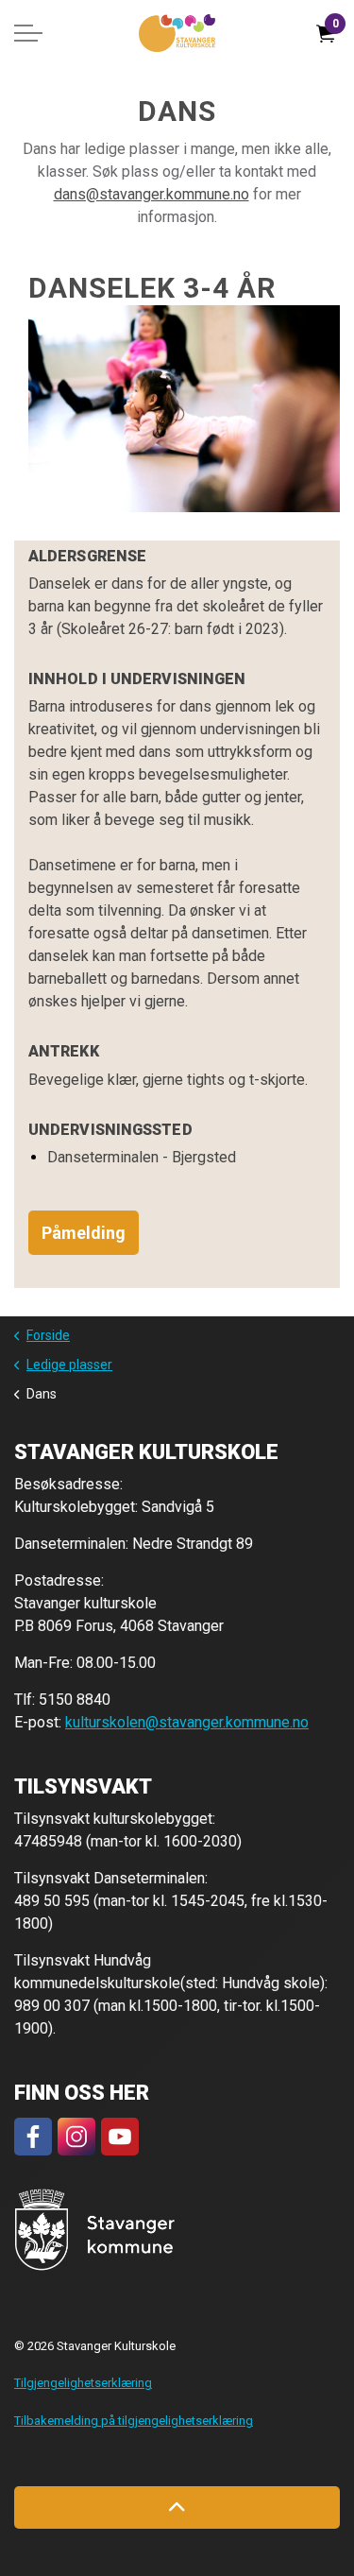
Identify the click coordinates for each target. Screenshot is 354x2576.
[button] (95, 2230)
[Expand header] (28, 33)
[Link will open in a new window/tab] (33, 2137)
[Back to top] (177, 2507)
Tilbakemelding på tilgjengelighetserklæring (134, 2421)
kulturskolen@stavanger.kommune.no (187, 1722)
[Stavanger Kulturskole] (177, 33)
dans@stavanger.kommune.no (152, 194)
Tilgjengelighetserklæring (83, 2383)
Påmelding (84, 1233)
